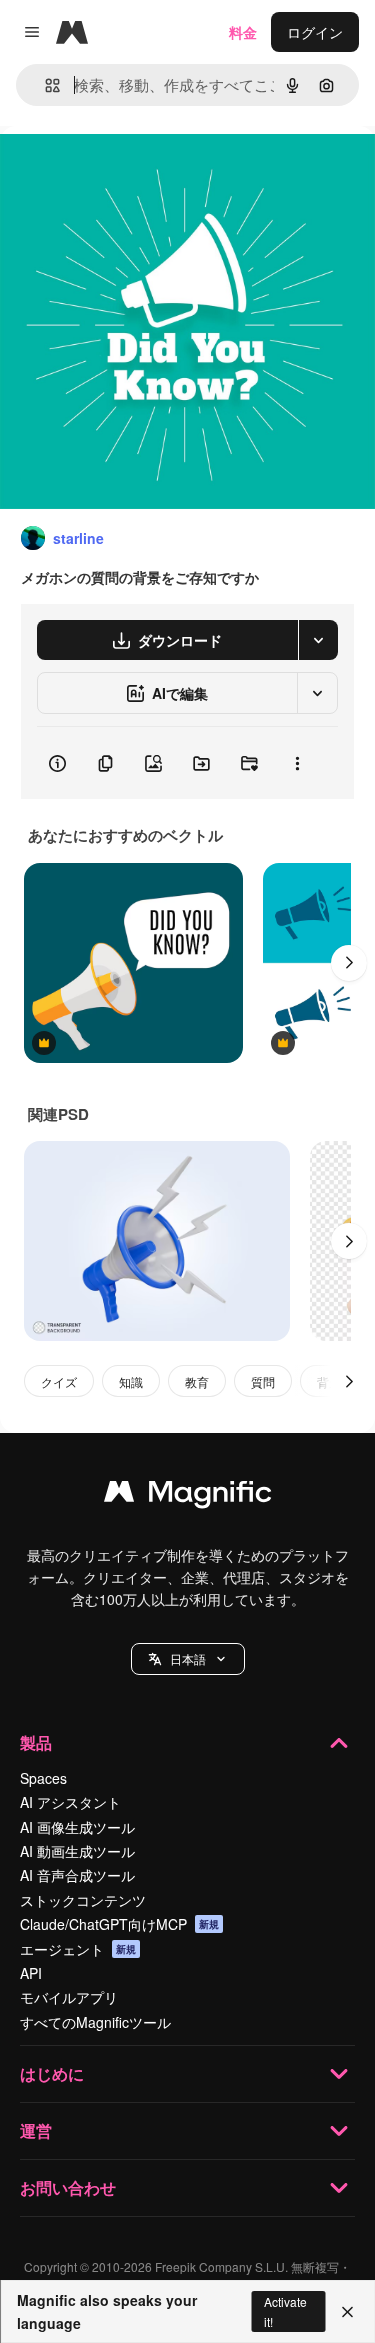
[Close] (347, 2312)
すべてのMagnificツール (95, 2022)
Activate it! (285, 2311)
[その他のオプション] (297, 763)
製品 (36, 1742)
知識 (131, 1381)
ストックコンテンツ (83, 1900)
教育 (197, 1381)
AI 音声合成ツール (77, 1875)
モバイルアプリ (69, 1997)
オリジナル (137, 171)
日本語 (188, 1658)
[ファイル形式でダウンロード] (318, 640)
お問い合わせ (68, 2187)
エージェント (78, 1949)
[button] (188, 1659)
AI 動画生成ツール (77, 1851)
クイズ (59, 1381)
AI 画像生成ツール (77, 1827)
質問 (263, 1381)
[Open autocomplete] (44, 85)
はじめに (52, 2073)
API (31, 1973)
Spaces (43, 1778)
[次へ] (349, 963)
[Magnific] (188, 1496)
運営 (36, 2130)
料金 (243, 32)
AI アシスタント (70, 1802)
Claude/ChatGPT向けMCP (119, 1924)
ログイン (315, 32)
